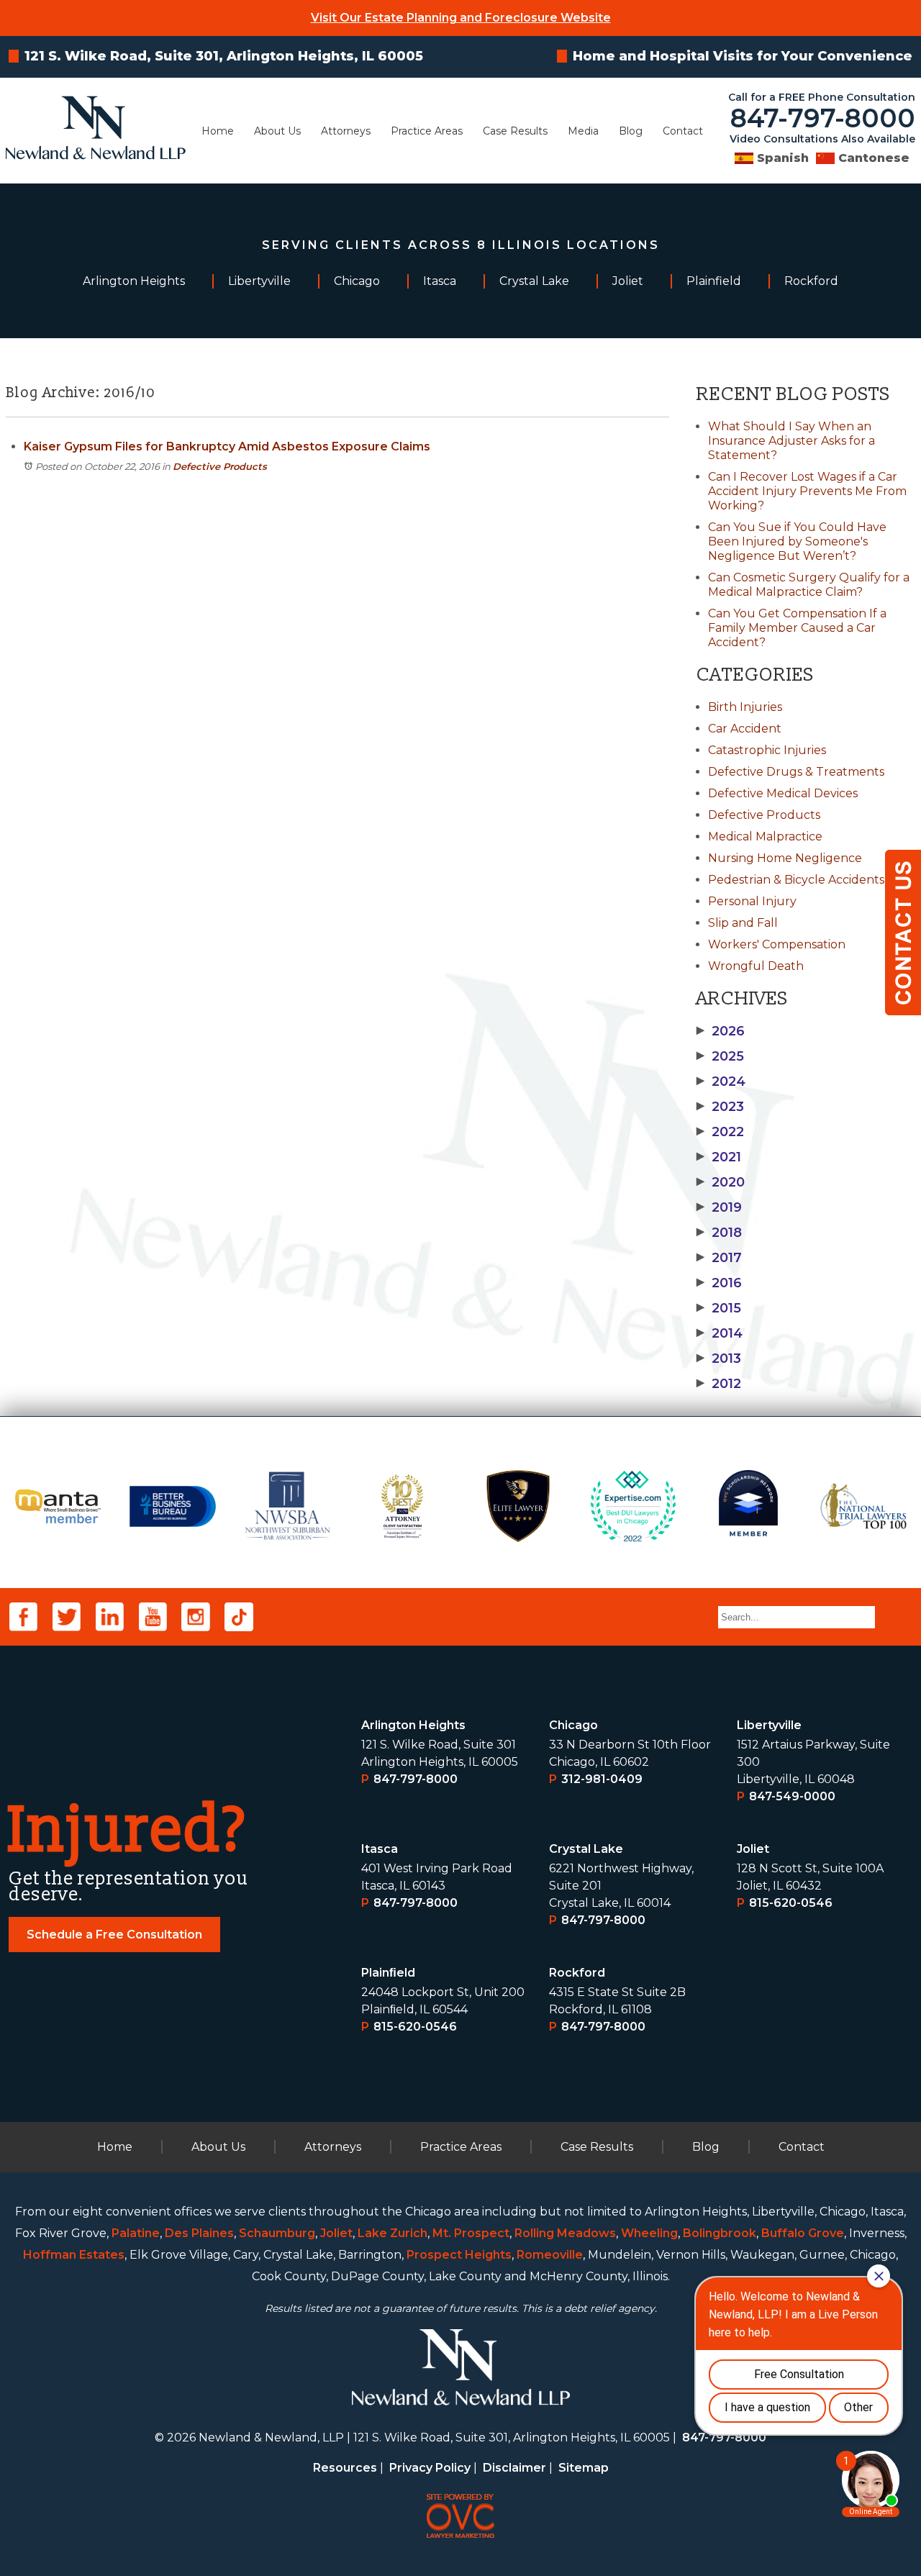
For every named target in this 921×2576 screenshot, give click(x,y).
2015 (719, 1308)
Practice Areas (427, 131)
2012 (719, 1384)
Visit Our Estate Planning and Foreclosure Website (461, 18)
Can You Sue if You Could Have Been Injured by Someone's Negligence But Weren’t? (797, 541)
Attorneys (346, 131)
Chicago (573, 1725)
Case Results (515, 131)
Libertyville (769, 1725)
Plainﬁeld (388, 1973)
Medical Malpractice (765, 836)
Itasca (380, 1849)
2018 (719, 1233)
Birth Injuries (745, 707)
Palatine (136, 2233)
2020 (721, 1182)
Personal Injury (752, 901)
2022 (720, 1132)
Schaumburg (277, 2233)
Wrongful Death (756, 966)
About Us (277, 131)
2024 (721, 1081)
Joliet (753, 1849)
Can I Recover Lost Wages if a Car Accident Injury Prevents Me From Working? (807, 491)
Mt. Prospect (471, 2233)
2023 (720, 1107)
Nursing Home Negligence (785, 858)
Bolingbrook (720, 2233)
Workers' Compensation (777, 944)
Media (583, 131)
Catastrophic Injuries (767, 750)
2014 (720, 1333)
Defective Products (220, 466)
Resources (345, 2468)
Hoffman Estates (74, 2255)
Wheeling (649, 2233)
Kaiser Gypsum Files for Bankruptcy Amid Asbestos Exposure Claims (227, 446)
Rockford (577, 1973)
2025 (720, 1056)
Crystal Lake (586, 1849)
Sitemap (584, 2468)
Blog (631, 131)
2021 (719, 1157)
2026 (721, 1031)
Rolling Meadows (565, 2233)
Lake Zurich (393, 2233)
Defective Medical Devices (783, 793)
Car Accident (745, 729)
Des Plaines (199, 2233)
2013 (719, 1359)
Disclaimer (514, 2468)
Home (218, 131)
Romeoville (550, 2255)
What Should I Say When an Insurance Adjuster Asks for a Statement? (791, 441)
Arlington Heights (413, 1725)
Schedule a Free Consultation (114, 1935)
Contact (683, 131)
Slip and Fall (743, 923)
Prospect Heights (459, 2255)
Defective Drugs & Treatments (796, 772)
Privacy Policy (430, 2468)
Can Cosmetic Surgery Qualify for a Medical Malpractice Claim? (809, 585)
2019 (719, 1207)
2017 (719, 1258)
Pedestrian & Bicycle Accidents (796, 880)
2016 (719, 1283)
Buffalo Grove (803, 2233)
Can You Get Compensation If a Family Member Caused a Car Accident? (797, 628)
